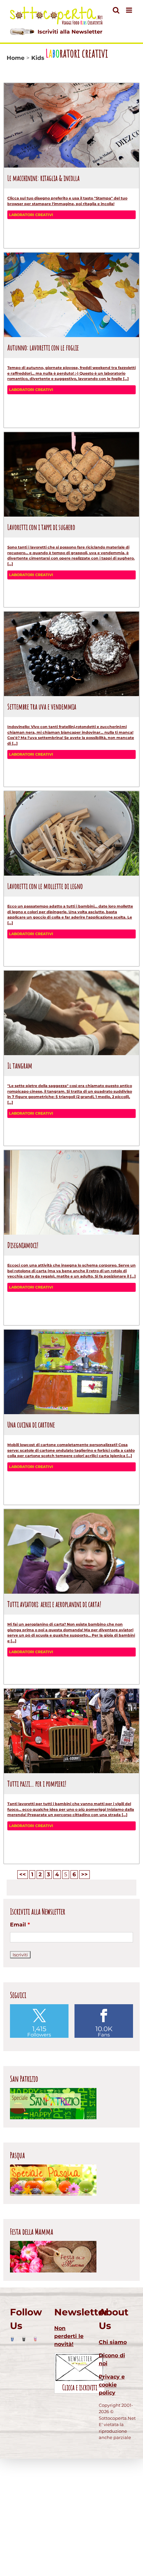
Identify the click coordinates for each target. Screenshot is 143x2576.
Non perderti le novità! (69, 2336)
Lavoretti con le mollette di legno (45, 886)
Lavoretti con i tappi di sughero (41, 527)
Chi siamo (113, 2342)
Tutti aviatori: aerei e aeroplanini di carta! (54, 1604)
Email (20, 1925)
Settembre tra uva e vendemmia (42, 706)
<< (23, 1874)
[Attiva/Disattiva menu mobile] (130, 10)
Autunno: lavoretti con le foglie (43, 347)
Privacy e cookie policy (112, 2385)
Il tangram (20, 1065)
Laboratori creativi (31, 215)
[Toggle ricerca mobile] (116, 10)
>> (84, 1874)
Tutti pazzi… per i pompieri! (37, 1783)
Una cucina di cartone (31, 1424)
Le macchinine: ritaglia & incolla (43, 178)
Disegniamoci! (23, 1245)
